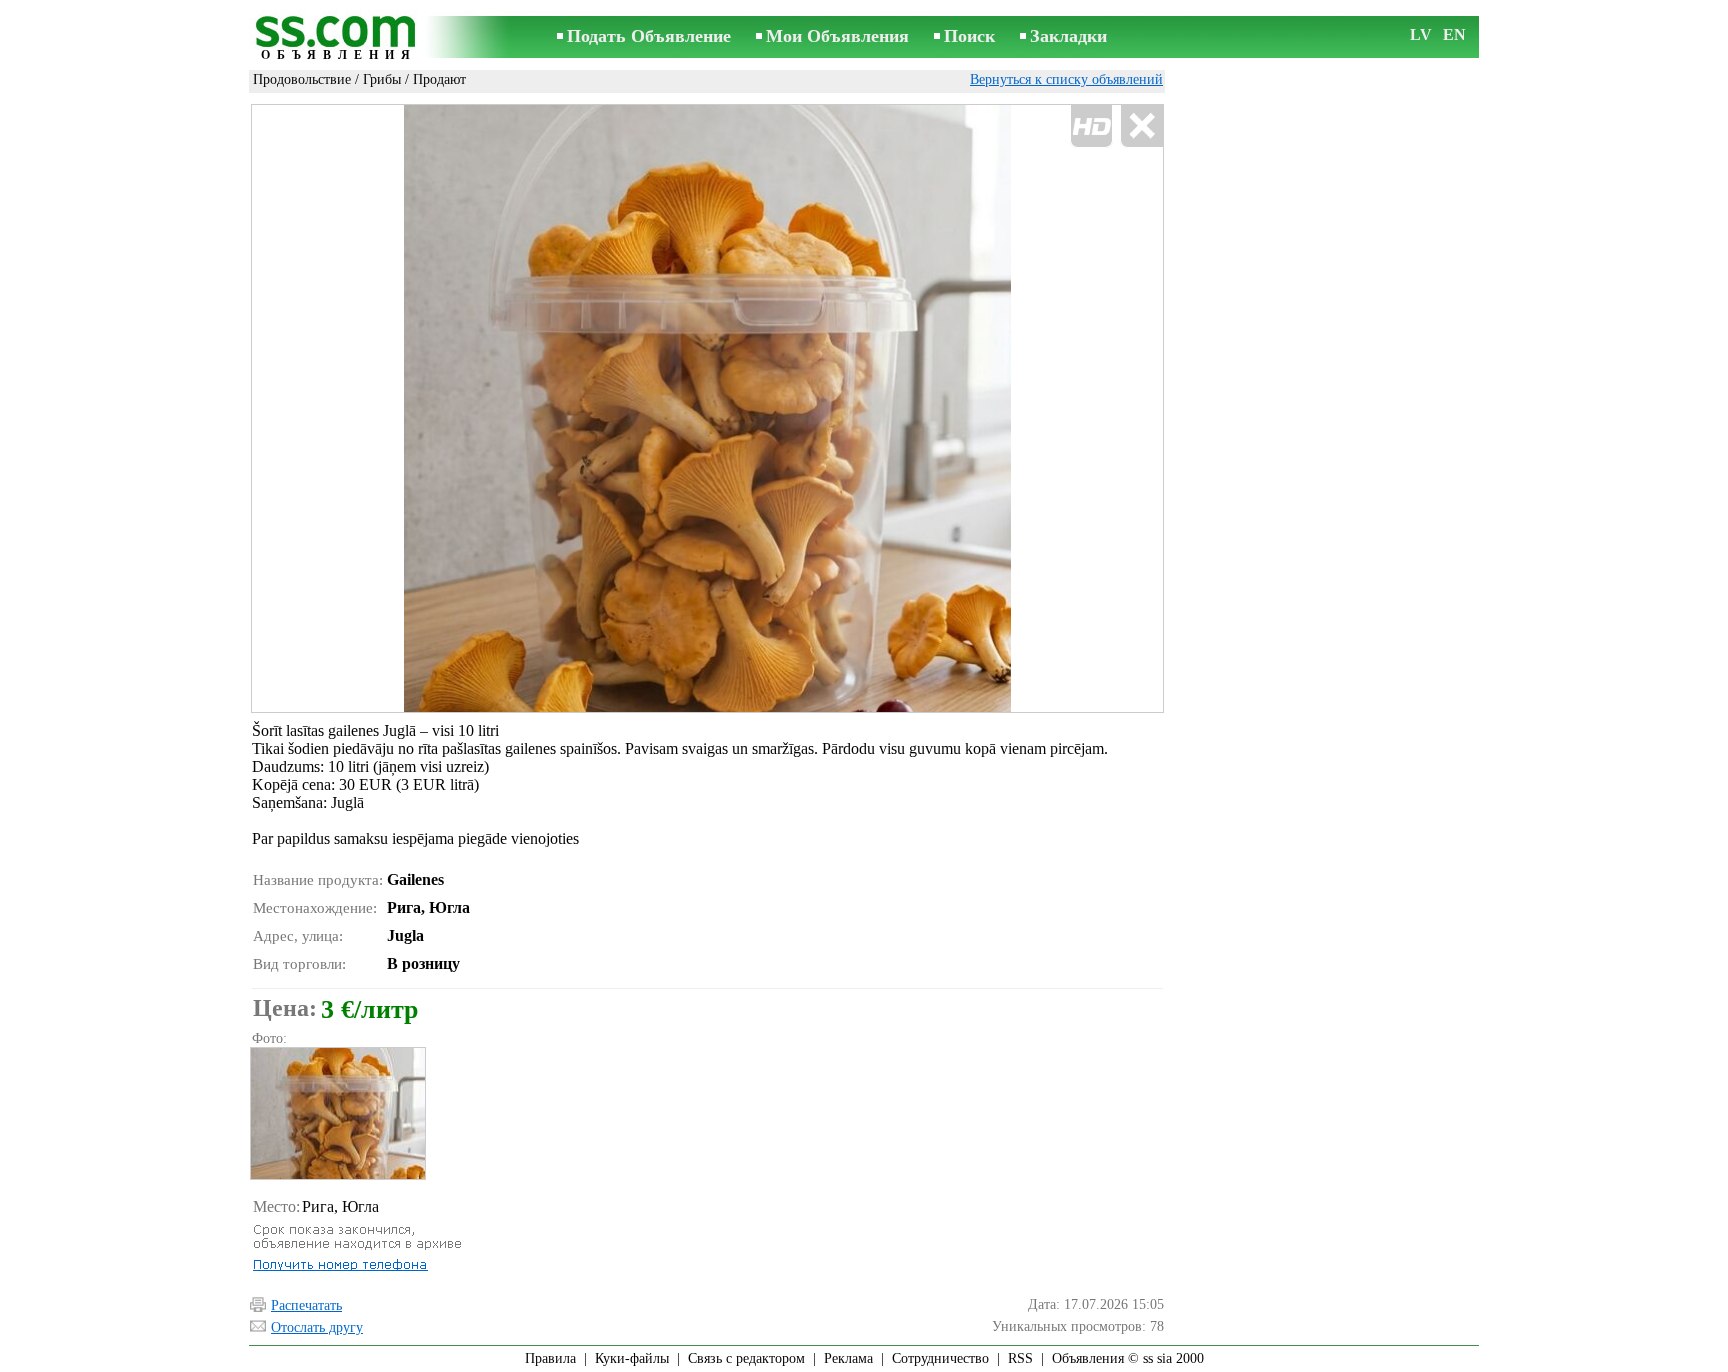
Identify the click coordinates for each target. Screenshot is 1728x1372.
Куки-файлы (632, 1358)
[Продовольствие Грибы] (337, 1113)
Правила (550, 1358)
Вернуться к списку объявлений (1066, 79)
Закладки (1068, 36)
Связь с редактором (746, 1358)
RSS (1020, 1358)
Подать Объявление (649, 36)
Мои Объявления (837, 36)
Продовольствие (302, 79)
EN (1454, 34)
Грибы (382, 79)
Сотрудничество (940, 1358)
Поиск (969, 36)
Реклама (848, 1358)
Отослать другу (317, 1327)
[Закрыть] (1141, 126)
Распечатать (306, 1305)
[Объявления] (339, 38)
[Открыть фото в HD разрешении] (707, 408)
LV (1421, 34)
